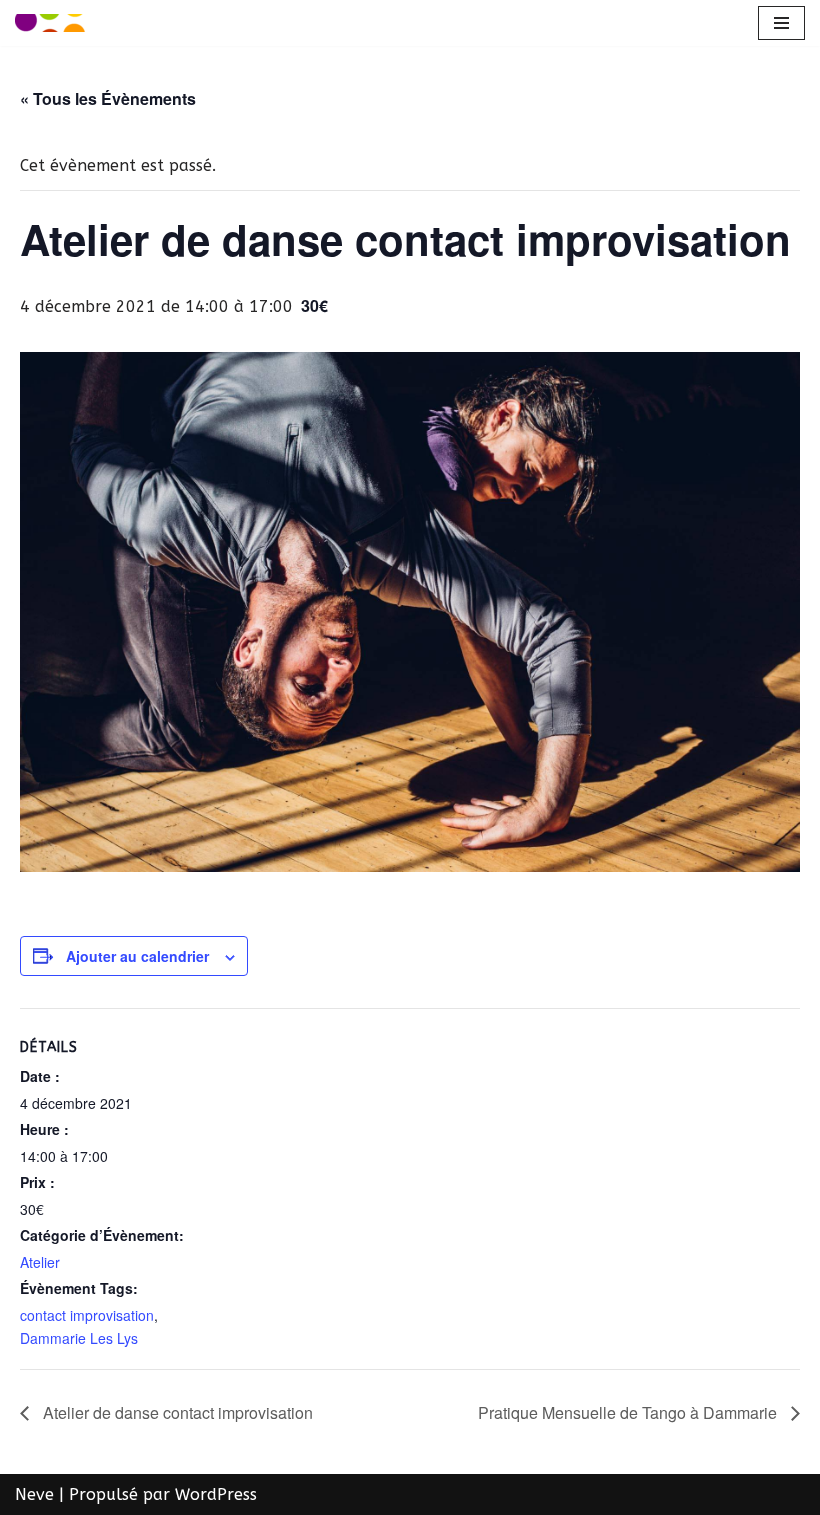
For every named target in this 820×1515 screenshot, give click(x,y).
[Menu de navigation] (781, 23)
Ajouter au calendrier (137, 956)
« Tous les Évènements (108, 98)
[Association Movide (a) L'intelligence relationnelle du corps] (50, 23)
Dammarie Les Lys (79, 1338)
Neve (34, 1494)
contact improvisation (87, 1315)
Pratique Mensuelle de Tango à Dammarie (629, 1412)
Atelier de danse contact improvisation (176, 1412)
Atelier (40, 1262)
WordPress (216, 1494)
